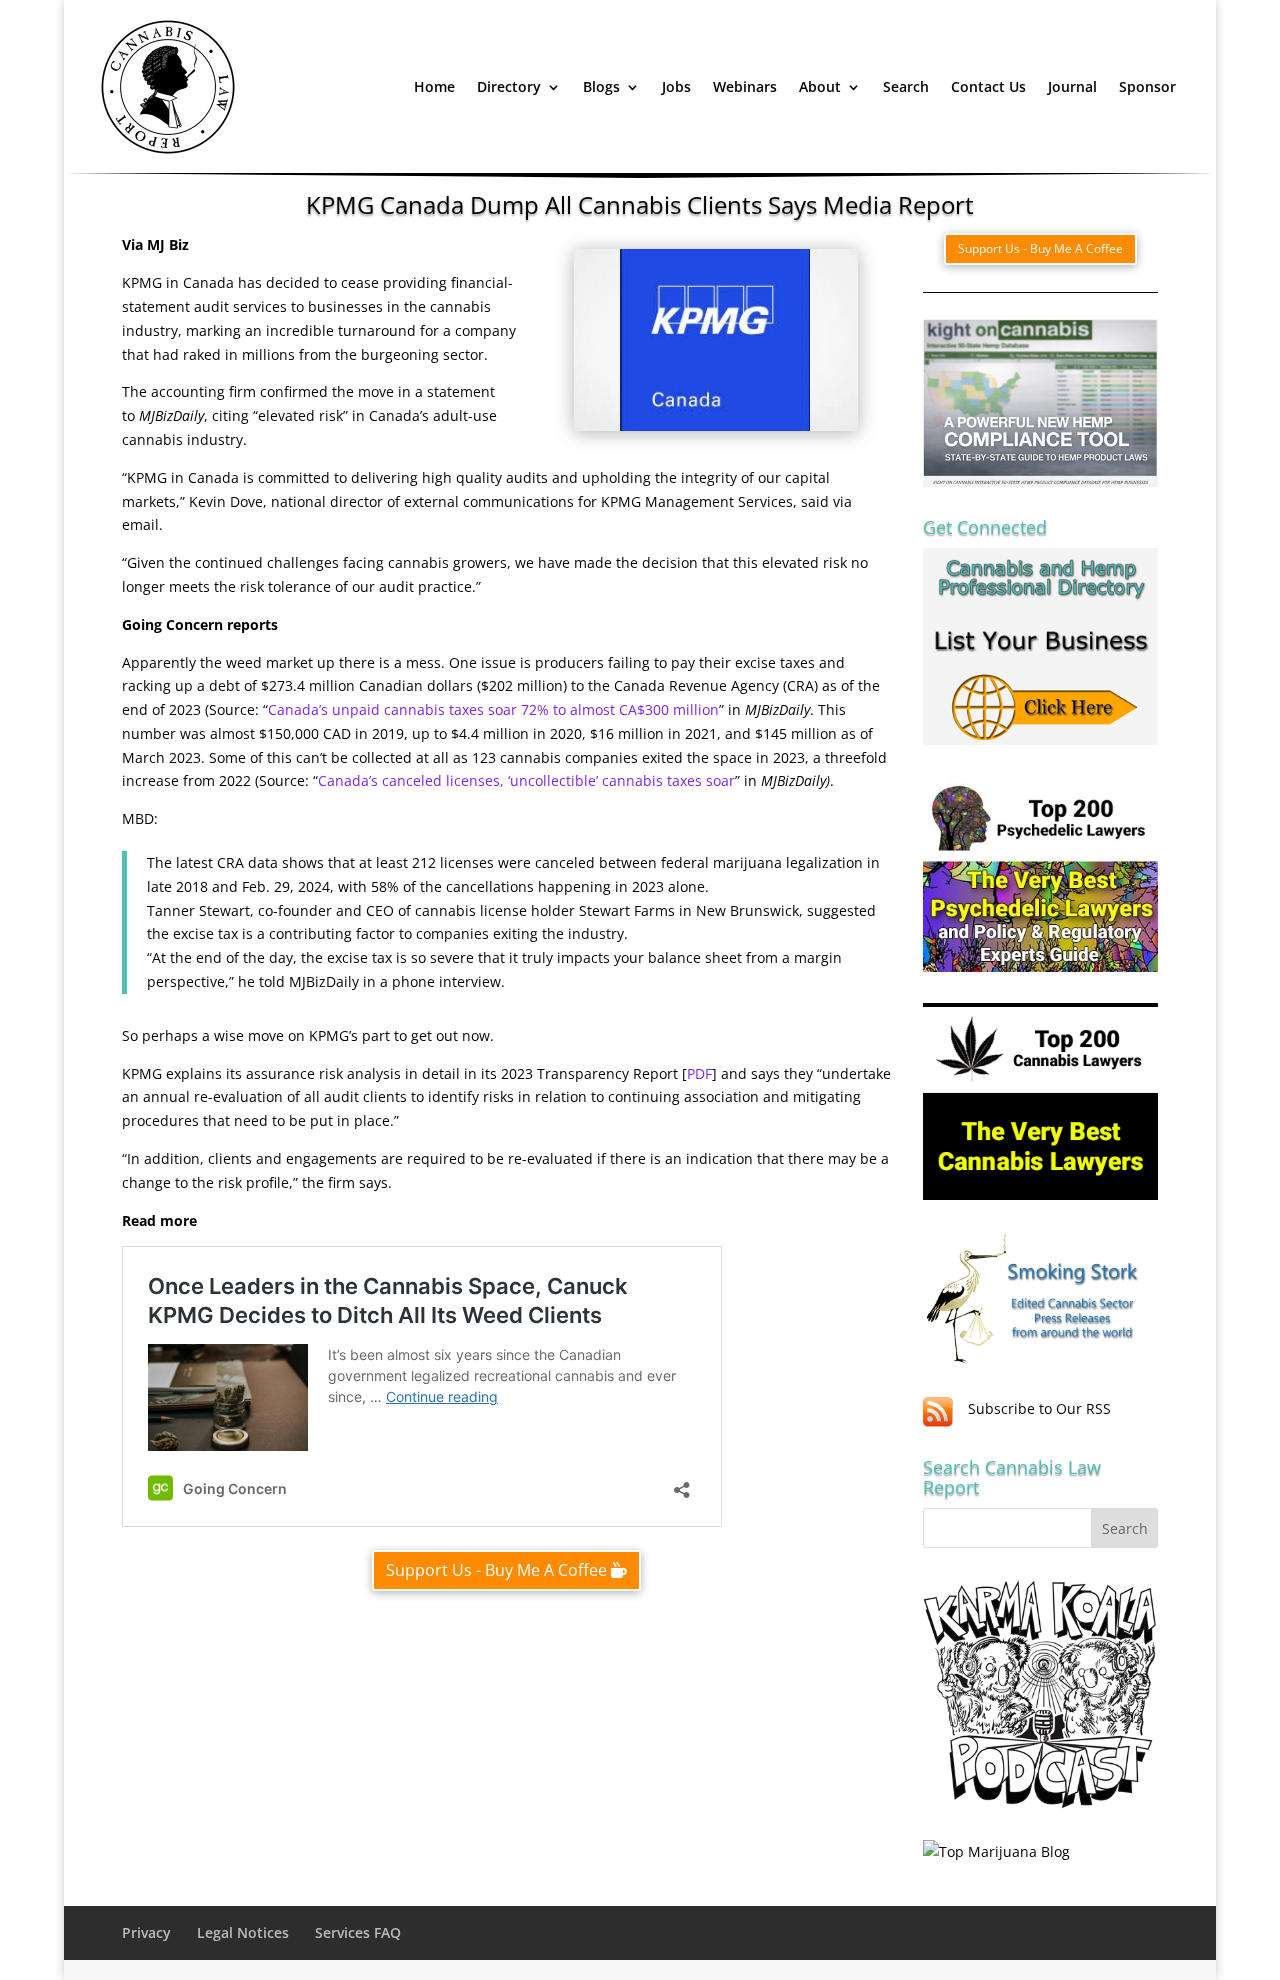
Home (434, 86)
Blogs (601, 86)
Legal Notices (243, 1932)
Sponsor (1147, 86)
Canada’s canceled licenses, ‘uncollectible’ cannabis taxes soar (526, 780)
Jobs (676, 86)
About (820, 86)
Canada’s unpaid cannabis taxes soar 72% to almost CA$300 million (493, 709)
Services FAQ (358, 1932)
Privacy (146, 1932)
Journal (1072, 86)
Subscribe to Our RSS (1039, 1408)
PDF (699, 1073)
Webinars (745, 86)
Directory (509, 86)
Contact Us (988, 86)
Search (906, 86)
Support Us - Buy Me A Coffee (496, 1570)
